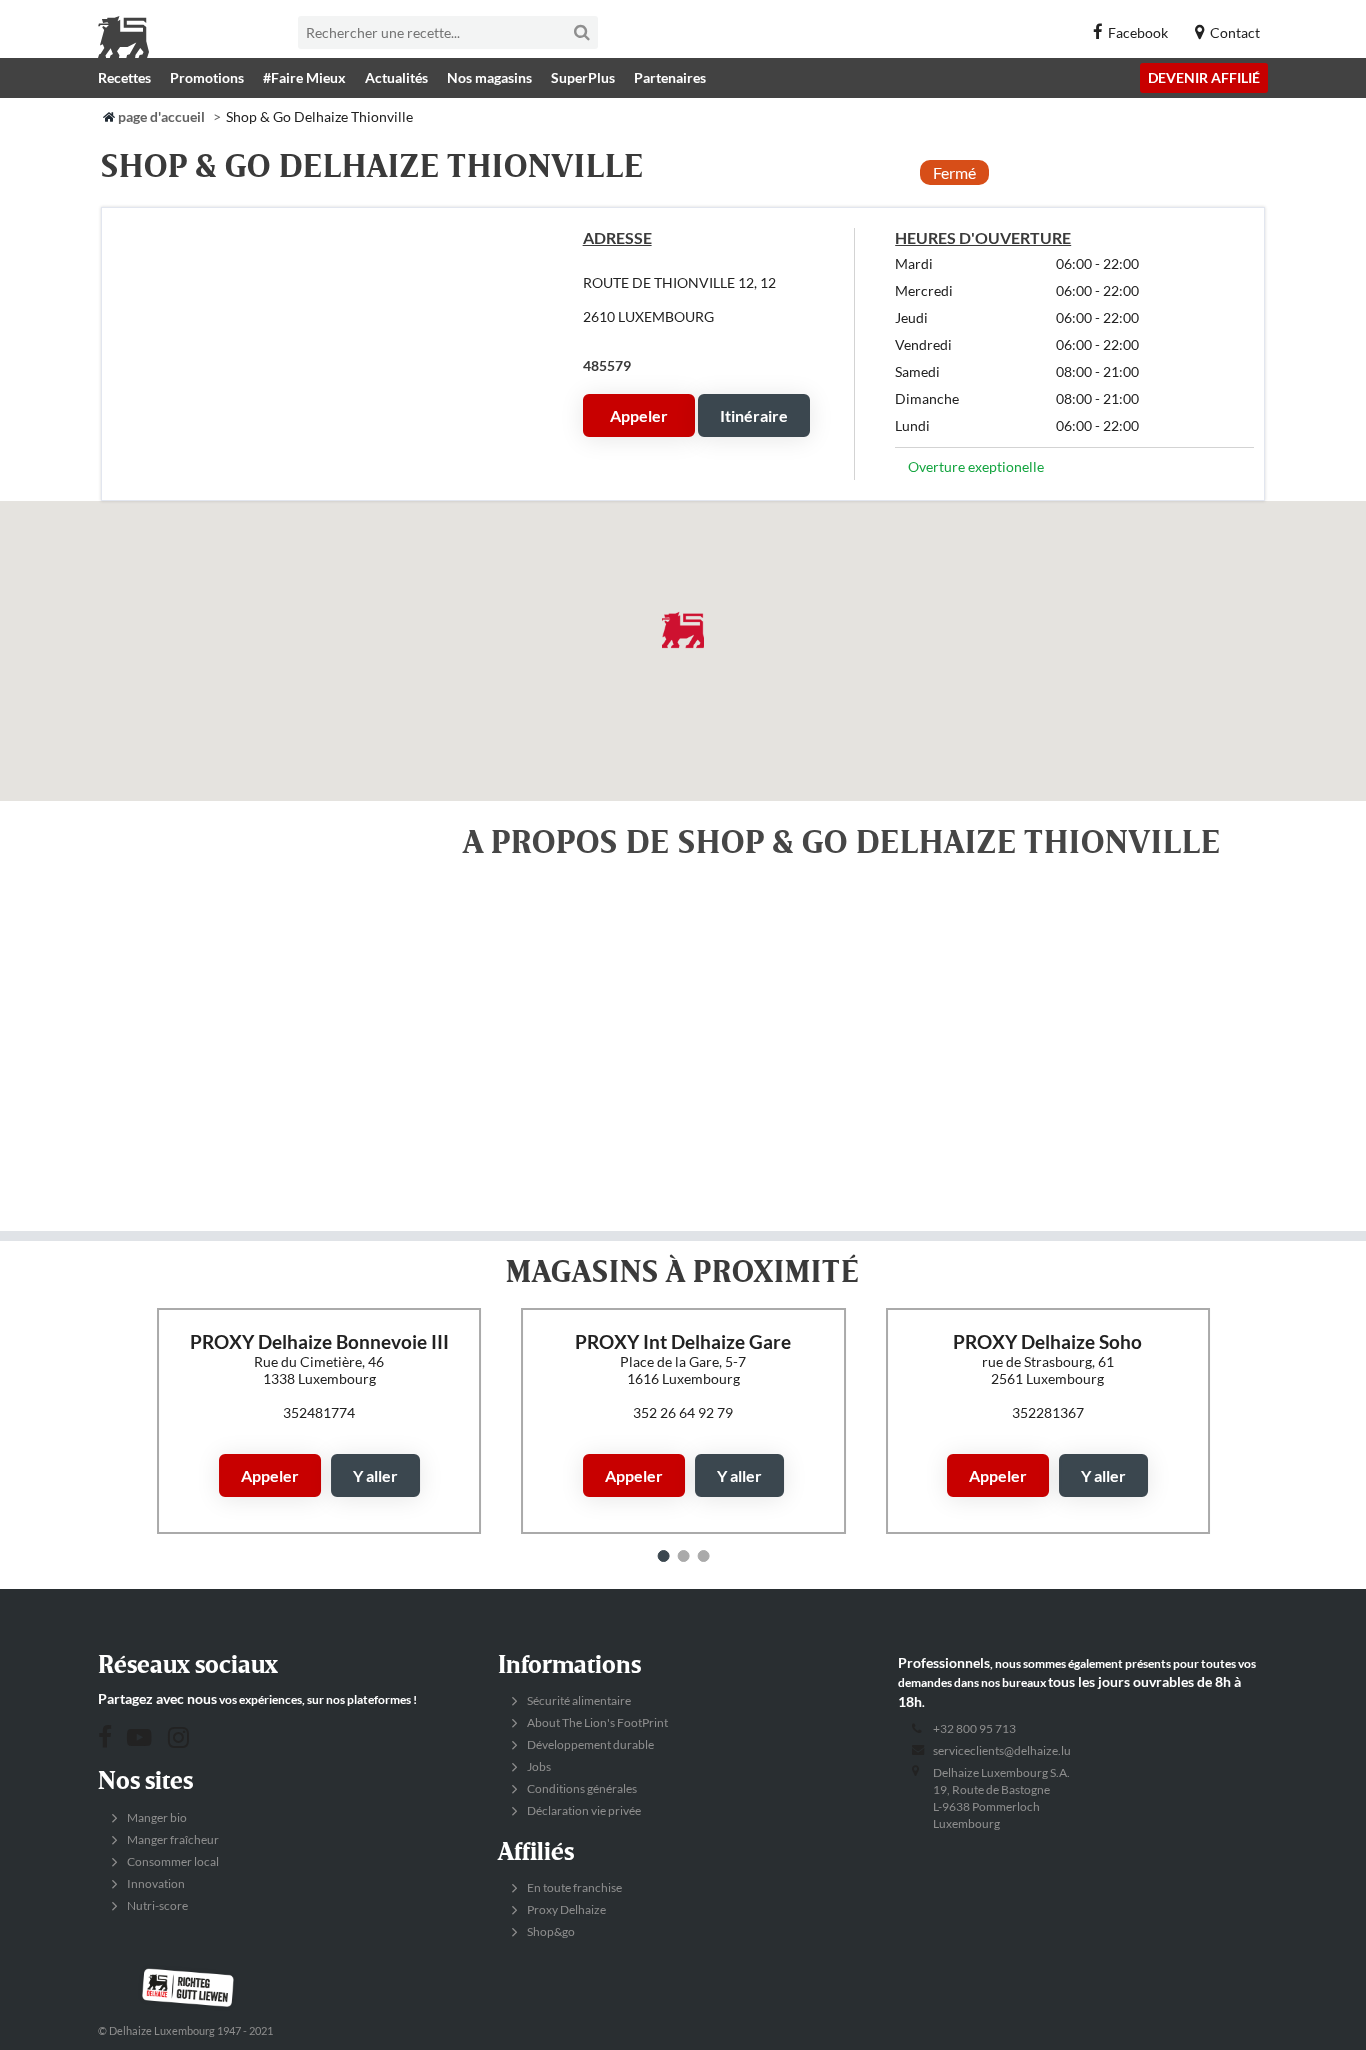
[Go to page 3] (704, 1556)
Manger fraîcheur (172, 1839)
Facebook (1138, 32)
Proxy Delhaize (565, 1909)
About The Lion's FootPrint (596, 1722)
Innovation (155, 1883)
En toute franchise (573, 1887)
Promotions (207, 77)
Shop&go (550, 1931)
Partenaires (670, 77)
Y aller (374, 1475)
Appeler (639, 415)
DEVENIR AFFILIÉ (1204, 77)
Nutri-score (156, 1905)
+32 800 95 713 (974, 1728)
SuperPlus (583, 77)
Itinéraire (754, 415)
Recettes (124, 77)
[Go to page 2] (684, 1556)
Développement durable (589, 1744)
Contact (1235, 32)
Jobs (538, 1766)
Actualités (396, 77)
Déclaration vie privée (583, 1810)
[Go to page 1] (664, 1556)
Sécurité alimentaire (578, 1700)
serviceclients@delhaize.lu (1002, 1750)
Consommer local (172, 1861)
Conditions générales (581, 1788)
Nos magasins (489, 77)
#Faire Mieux (304, 77)
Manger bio (156, 1817)
